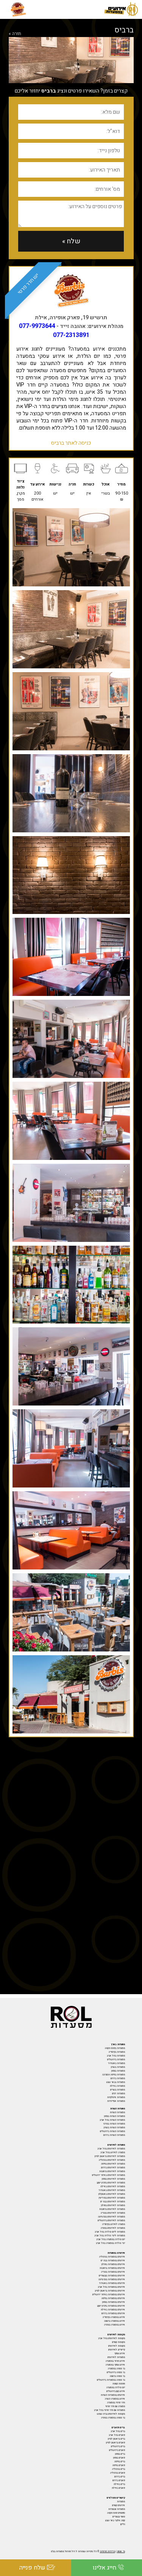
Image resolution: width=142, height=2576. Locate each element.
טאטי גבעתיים (119, 2517)
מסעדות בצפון (118, 2071)
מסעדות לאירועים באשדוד (112, 2190)
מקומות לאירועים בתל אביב (112, 2338)
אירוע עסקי (120, 2353)
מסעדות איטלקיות (116, 2097)
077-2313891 (71, 335)
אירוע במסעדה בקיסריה (114, 2317)
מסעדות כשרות (117, 2112)
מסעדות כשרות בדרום (114, 2135)
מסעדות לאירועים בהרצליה (112, 2160)
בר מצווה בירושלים (116, 2372)
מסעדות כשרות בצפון (115, 2116)
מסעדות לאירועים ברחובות (112, 2171)
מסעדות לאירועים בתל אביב (111, 2149)
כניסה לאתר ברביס (71, 443)
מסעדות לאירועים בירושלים (111, 2220)
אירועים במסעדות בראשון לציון (110, 2291)
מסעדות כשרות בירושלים (112, 2131)
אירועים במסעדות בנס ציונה (112, 2279)
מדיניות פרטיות (108, 2551)
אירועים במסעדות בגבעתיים (112, 2276)
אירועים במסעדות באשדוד (112, 2283)
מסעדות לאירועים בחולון (113, 2205)
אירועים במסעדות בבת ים (113, 2261)
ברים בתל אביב (118, 2431)
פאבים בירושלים (117, 2450)
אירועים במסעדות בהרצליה (112, 2257)
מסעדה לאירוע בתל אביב (113, 2152)
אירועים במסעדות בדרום (113, 2313)
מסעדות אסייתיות (116, 2101)
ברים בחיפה (120, 2462)
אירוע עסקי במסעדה (115, 2365)
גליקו (122, 2524)
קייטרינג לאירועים (117, 2350)
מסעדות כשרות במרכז (114, 2124)
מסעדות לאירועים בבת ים (113, 2202)
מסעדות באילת (117, 2086)
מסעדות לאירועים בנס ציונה (112, 2217)
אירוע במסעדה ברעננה (115, 2321)
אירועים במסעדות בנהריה (113, 2272)
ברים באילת (119, 2484)
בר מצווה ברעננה (117, 2376)
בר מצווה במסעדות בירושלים (111, 2380)
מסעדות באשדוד (116, 2063)
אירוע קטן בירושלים (116, 2391)
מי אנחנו (121, 2551)
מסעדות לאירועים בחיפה (113, 2164)
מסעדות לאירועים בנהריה (113, 2213)
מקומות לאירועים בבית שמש (111, 2414)
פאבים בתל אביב (117, 2435)
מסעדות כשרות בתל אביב (112, 2120)
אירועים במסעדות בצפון (114, 2302)
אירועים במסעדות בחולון (113, 2264)
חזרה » (15, 34)
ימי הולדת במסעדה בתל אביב (110, 2243)
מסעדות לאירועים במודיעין (112, 2198)
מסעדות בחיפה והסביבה (114, 2075)
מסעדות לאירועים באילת (113, 2186)
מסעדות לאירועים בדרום (113, 2168)
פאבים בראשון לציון (115, 2443)
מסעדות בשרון (118, 2067)
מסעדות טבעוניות (117, 2509)
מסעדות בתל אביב (116, 2056)
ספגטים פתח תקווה (116, 2513)
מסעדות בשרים (118, 2090)
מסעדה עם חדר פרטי (115, 2406)
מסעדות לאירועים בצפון (113, 2179)
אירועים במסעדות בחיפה (113, 2298)
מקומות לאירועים (117, 2346)
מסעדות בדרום (118, 2078)
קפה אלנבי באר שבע (115, 2520)
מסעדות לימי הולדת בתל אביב (110, 2236)
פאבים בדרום (119, 2480)
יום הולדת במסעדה (116, 2387)
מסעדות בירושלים (116, 2060)
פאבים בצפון (119, 2458)
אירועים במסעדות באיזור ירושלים (109, 2295)
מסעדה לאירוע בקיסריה (114, 2224)
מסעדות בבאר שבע (116, 2082)
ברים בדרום (120, 2477)
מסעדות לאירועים (116, 2357)
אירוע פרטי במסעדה (115, 2361)
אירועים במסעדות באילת (113, 2310)
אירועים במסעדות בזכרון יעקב (111, 2306)
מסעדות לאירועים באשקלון (112, 2194)
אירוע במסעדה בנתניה (115, 2325)
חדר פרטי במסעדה (116, 2403)
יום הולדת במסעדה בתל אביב (111, 2239)
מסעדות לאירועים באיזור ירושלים (108, 2175)
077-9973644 (37, 326)
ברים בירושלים (118, 2446)
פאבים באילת (118, 2488)
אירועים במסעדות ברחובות (112, 2268)
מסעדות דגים (119, 2094)
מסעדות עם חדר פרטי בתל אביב (109, 2410)
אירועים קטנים (119, 2505)
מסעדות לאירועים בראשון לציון (110, 2156)
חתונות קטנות (119, 2384)
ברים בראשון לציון (116, 2439)
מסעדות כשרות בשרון (114, 2128)
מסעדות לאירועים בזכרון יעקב (111, 2183)
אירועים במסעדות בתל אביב (111, 2287)
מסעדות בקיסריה (117, 2052)
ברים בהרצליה (119, 2469)
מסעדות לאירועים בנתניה (113, 2228)
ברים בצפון (120, 2454)
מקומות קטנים (119, 2342)
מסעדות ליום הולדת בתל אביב (110, 2232)
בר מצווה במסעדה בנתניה (113, 2418)
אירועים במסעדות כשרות (113, 2395)
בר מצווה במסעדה (116, 2369)
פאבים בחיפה (119, 2465)
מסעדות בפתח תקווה (115, 2048)
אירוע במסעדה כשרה (115, 2399)
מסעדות (121, 2502)
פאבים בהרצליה (118, 2473)
